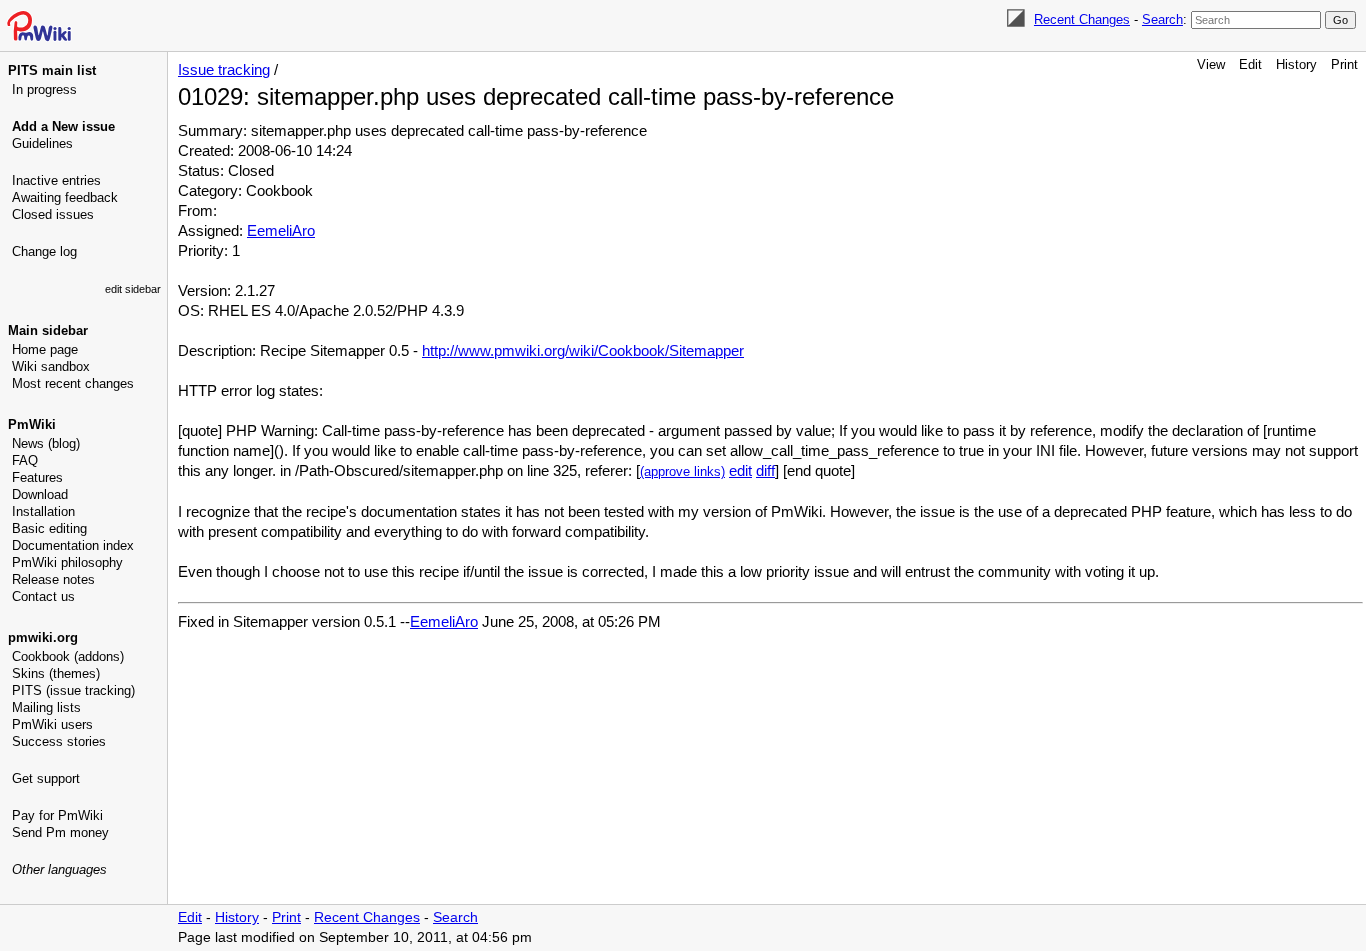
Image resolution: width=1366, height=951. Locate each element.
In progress (44, 89)
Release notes (53, 579)
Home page (45, 349)
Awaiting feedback (65, 197)
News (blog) (46, 443)
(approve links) (682, 472)
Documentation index (73, 545)
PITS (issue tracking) (73, 690)
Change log (44, 251)
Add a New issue (63, 126)
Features (37, 477)
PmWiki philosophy (67, 562)
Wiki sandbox (51, 366)
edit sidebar (133, 289)
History (1296, 64)
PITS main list (52, 70)
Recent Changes (1082, 19)
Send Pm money (60, 832)
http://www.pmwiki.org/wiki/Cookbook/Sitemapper (583, 350)
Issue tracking (224, 69)
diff (765, 470)
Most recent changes (73, 383)
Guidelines (42, 143)
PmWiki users (52, 724)
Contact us (43, 596)
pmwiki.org (43, 637)
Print (1344, 64)
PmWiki (32, 424)
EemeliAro (281, 230)
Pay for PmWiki (57, 815)
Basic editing (49, 528)
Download (40, 494)
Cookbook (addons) (68, 656)
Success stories (59, 741)
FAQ (25, 460)
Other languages (59, 869)
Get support (46, 778)
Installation (43, 511)
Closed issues (53, 214)
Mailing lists (46, 707)
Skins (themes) (56, 673)
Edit (1250, 64)
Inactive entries (56, 180)
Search (1162, 19)
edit (740, 470)
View (1211, 64)
